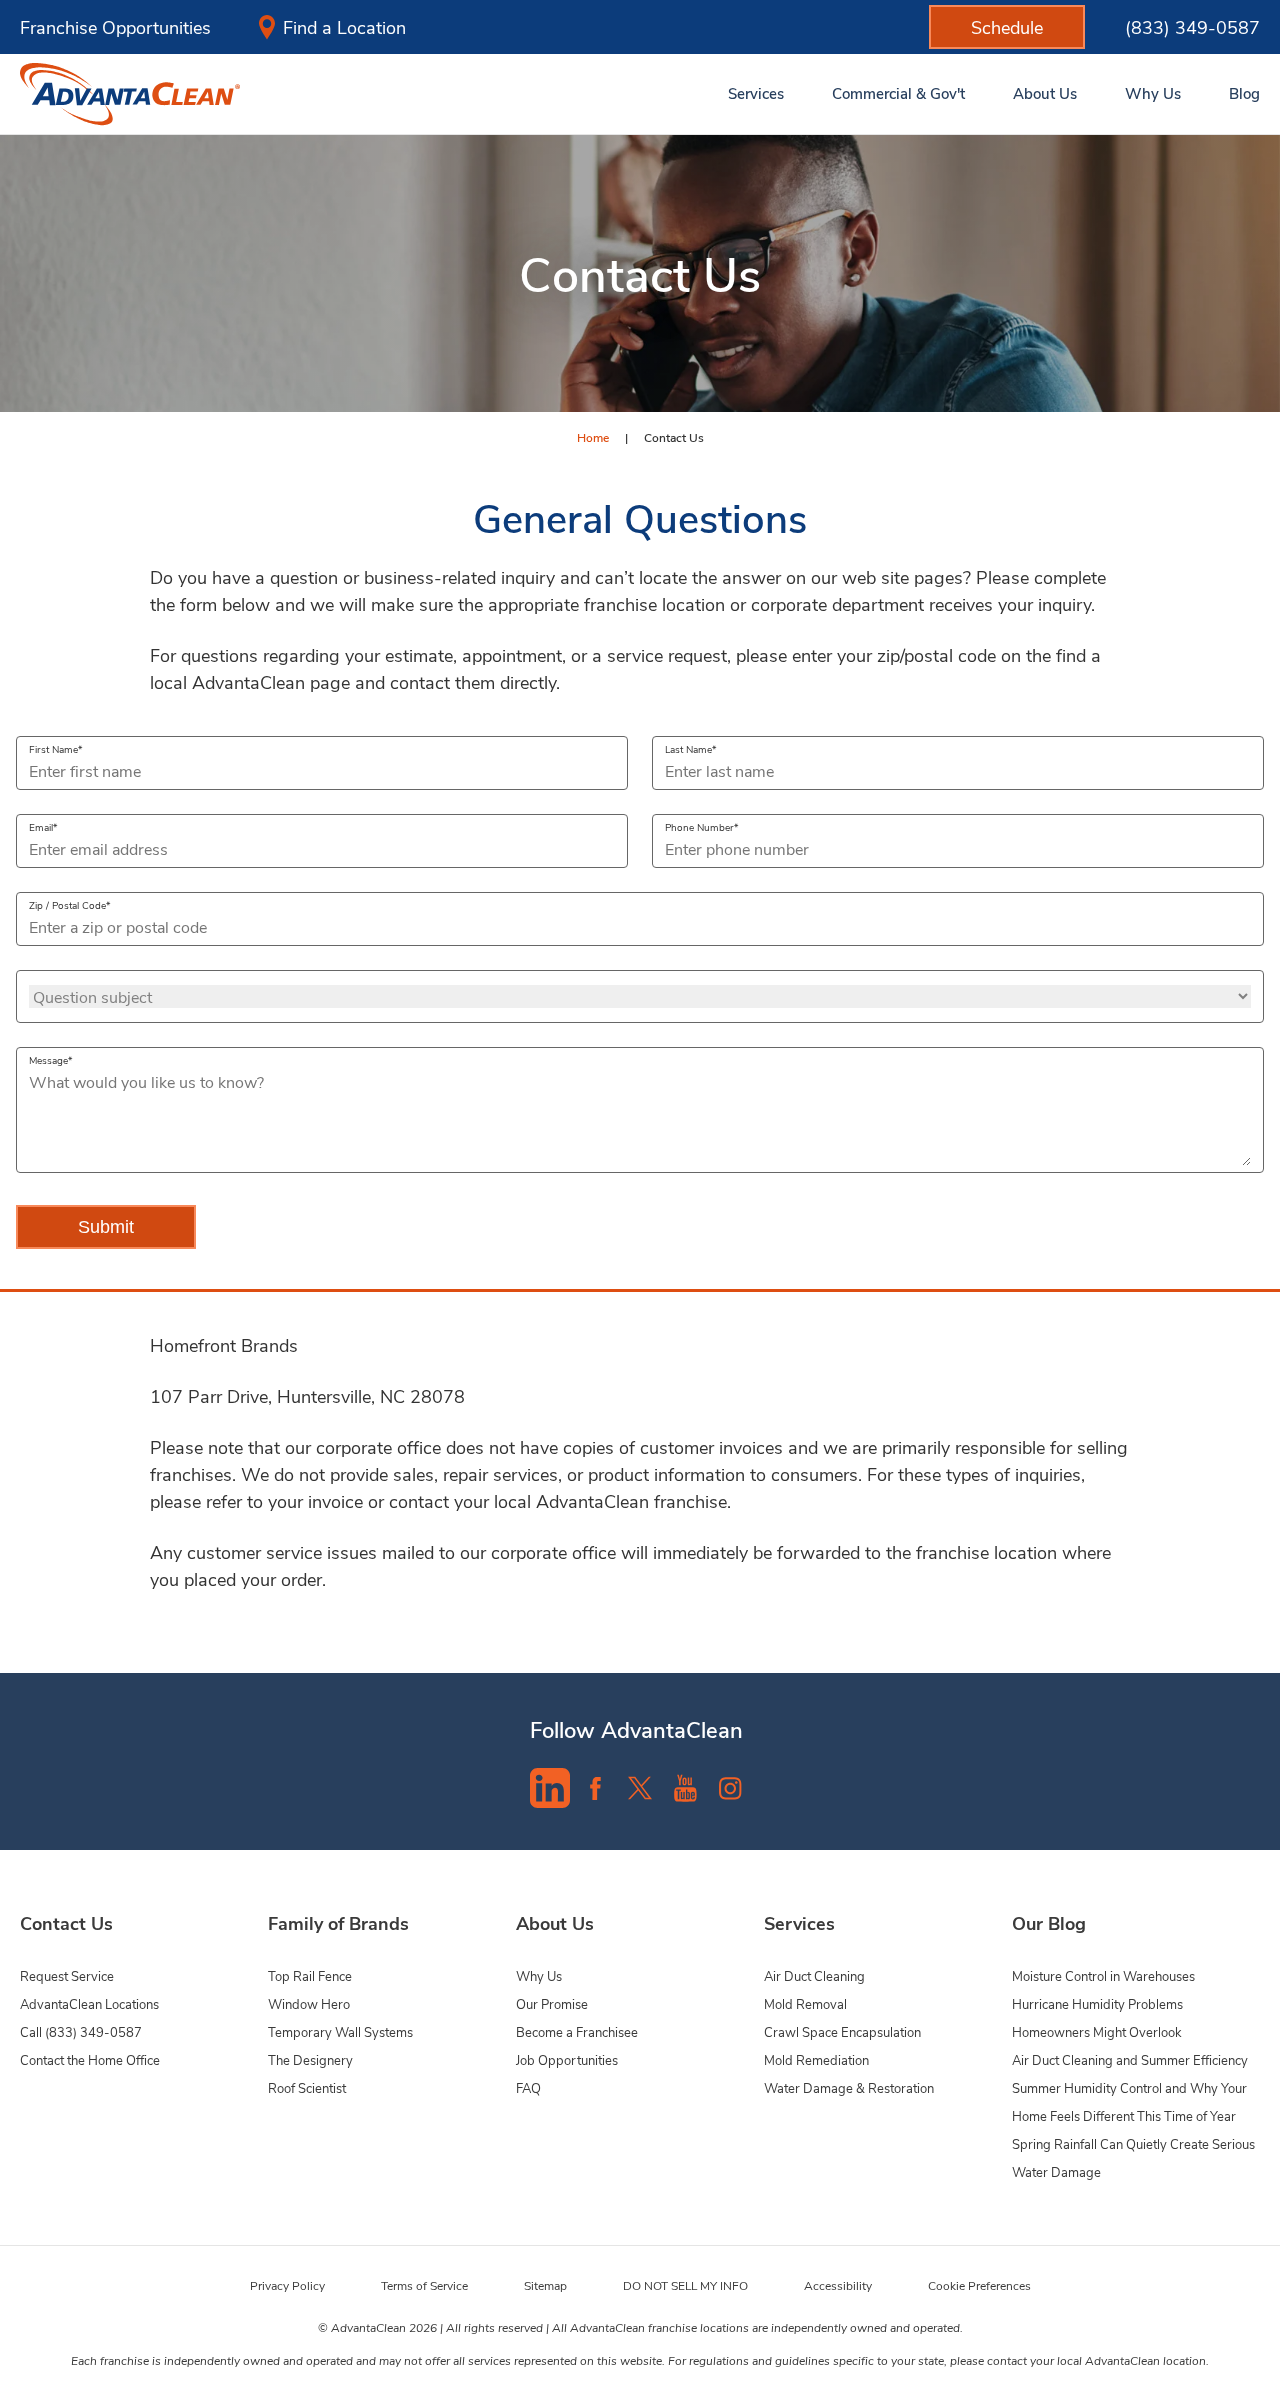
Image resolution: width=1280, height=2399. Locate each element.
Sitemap (545, 2285)
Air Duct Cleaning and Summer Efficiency (1130, 2059)
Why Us (539, 1975)
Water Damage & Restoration (849, 2087)
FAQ (528, 2087)
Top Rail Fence (310, 1975)
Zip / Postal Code (67, 905)
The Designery (310, 2059)
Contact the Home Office (90, 2059)
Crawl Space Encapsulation (842, 2031)
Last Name (688, 749)
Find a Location (344, 27)
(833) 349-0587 (1192, 27)
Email (41, 827)
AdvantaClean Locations (89, 2003)
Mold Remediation (816, 2059)
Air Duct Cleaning (814, 1975)
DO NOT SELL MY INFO (685, 2285)
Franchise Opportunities (115, 27)
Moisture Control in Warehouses (1103, 1975)
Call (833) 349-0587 (81, 2031)
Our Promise (552, 2003)
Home (593, 437)
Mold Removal (805, 2003)
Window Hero (309, 2003)
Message (48, 1060)
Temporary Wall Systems (340, 2031)
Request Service (67, 1975)
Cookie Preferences (979, 2285)
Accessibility (838, 2285)
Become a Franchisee (577, 2031)
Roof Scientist (307, 2087)
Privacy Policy (287, 2285)
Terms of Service (424, 2285)
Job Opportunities (567, 2059)
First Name (53, 749)
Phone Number (699, 827)
